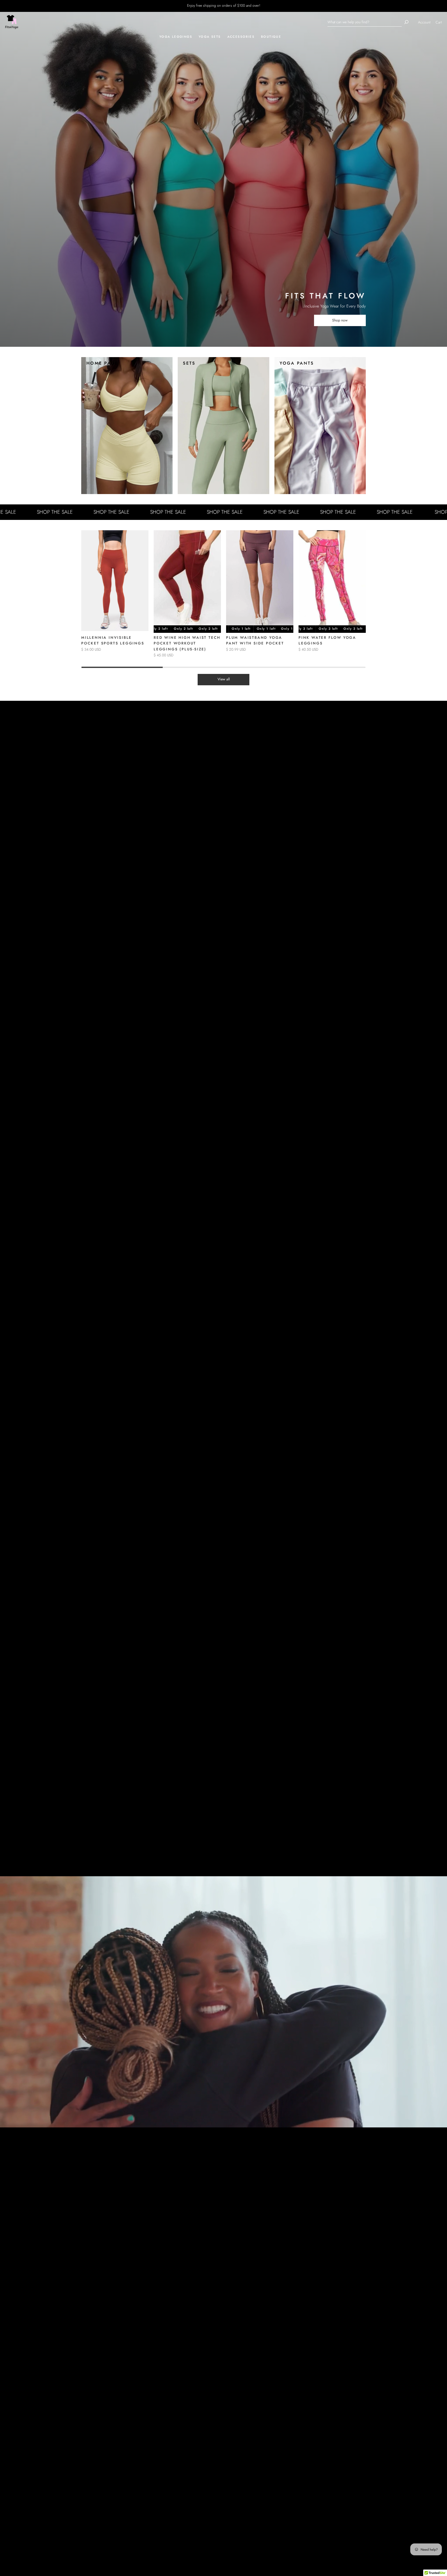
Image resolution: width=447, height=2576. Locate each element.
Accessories (241, 37)
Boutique (271, 37)
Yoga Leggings (176, 37)
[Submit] (406, 22)
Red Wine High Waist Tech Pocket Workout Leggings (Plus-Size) (187, 643)
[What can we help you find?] (365, 22)
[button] (360, 599)
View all (224, 679)
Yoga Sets (210, 37)
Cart (439, 22)
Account (424, 22)
